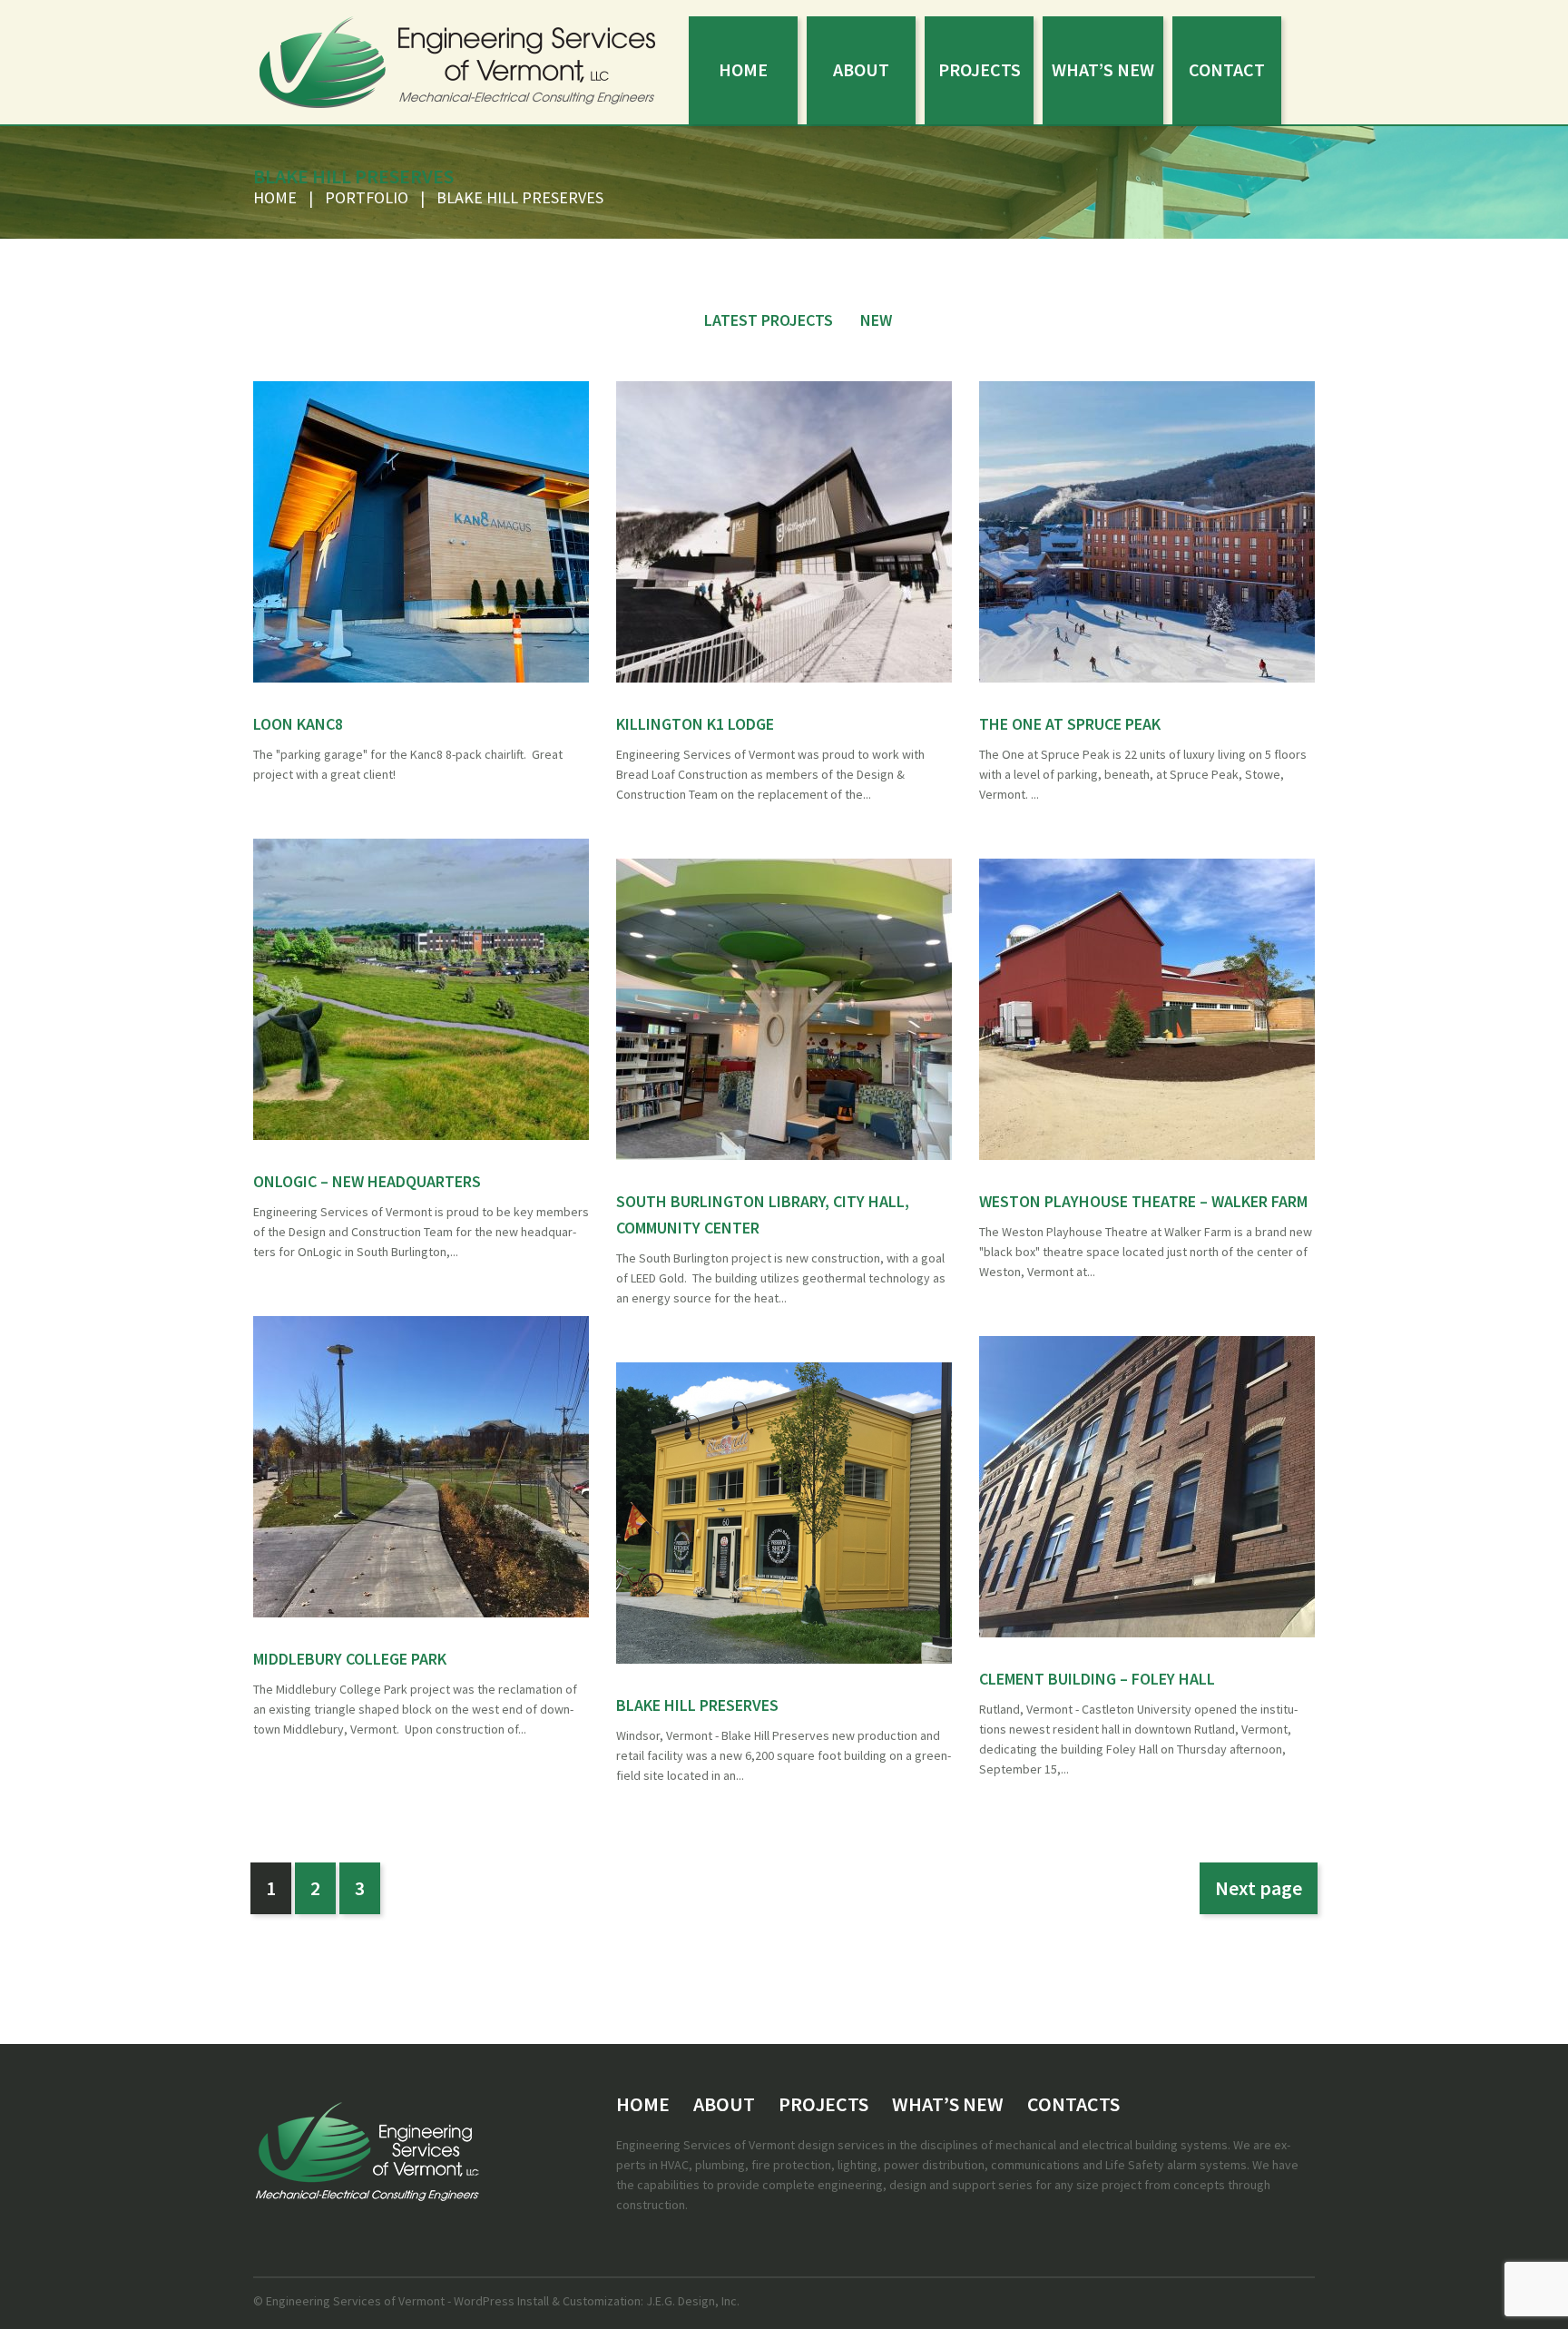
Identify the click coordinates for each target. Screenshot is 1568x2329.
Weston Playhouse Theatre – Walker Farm (1143, 1201)
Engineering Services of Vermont (355, 2301)
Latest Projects (769, 320)
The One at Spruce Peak (1070, 724)
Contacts (1073, 2104)
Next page (1259, 1888)
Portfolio (367, 197)
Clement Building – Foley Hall (1097, 1679)
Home (743, 69)
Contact (1227, 69)
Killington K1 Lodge (695, 724)
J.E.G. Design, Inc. (691, 2301)
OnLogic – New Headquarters (367, 1181)
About (861, 69)
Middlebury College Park (350, 1659)
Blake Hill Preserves (697, 1705)
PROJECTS (980, 69)
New (876, 320)
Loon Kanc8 (298, 724)
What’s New (1103, 69)
